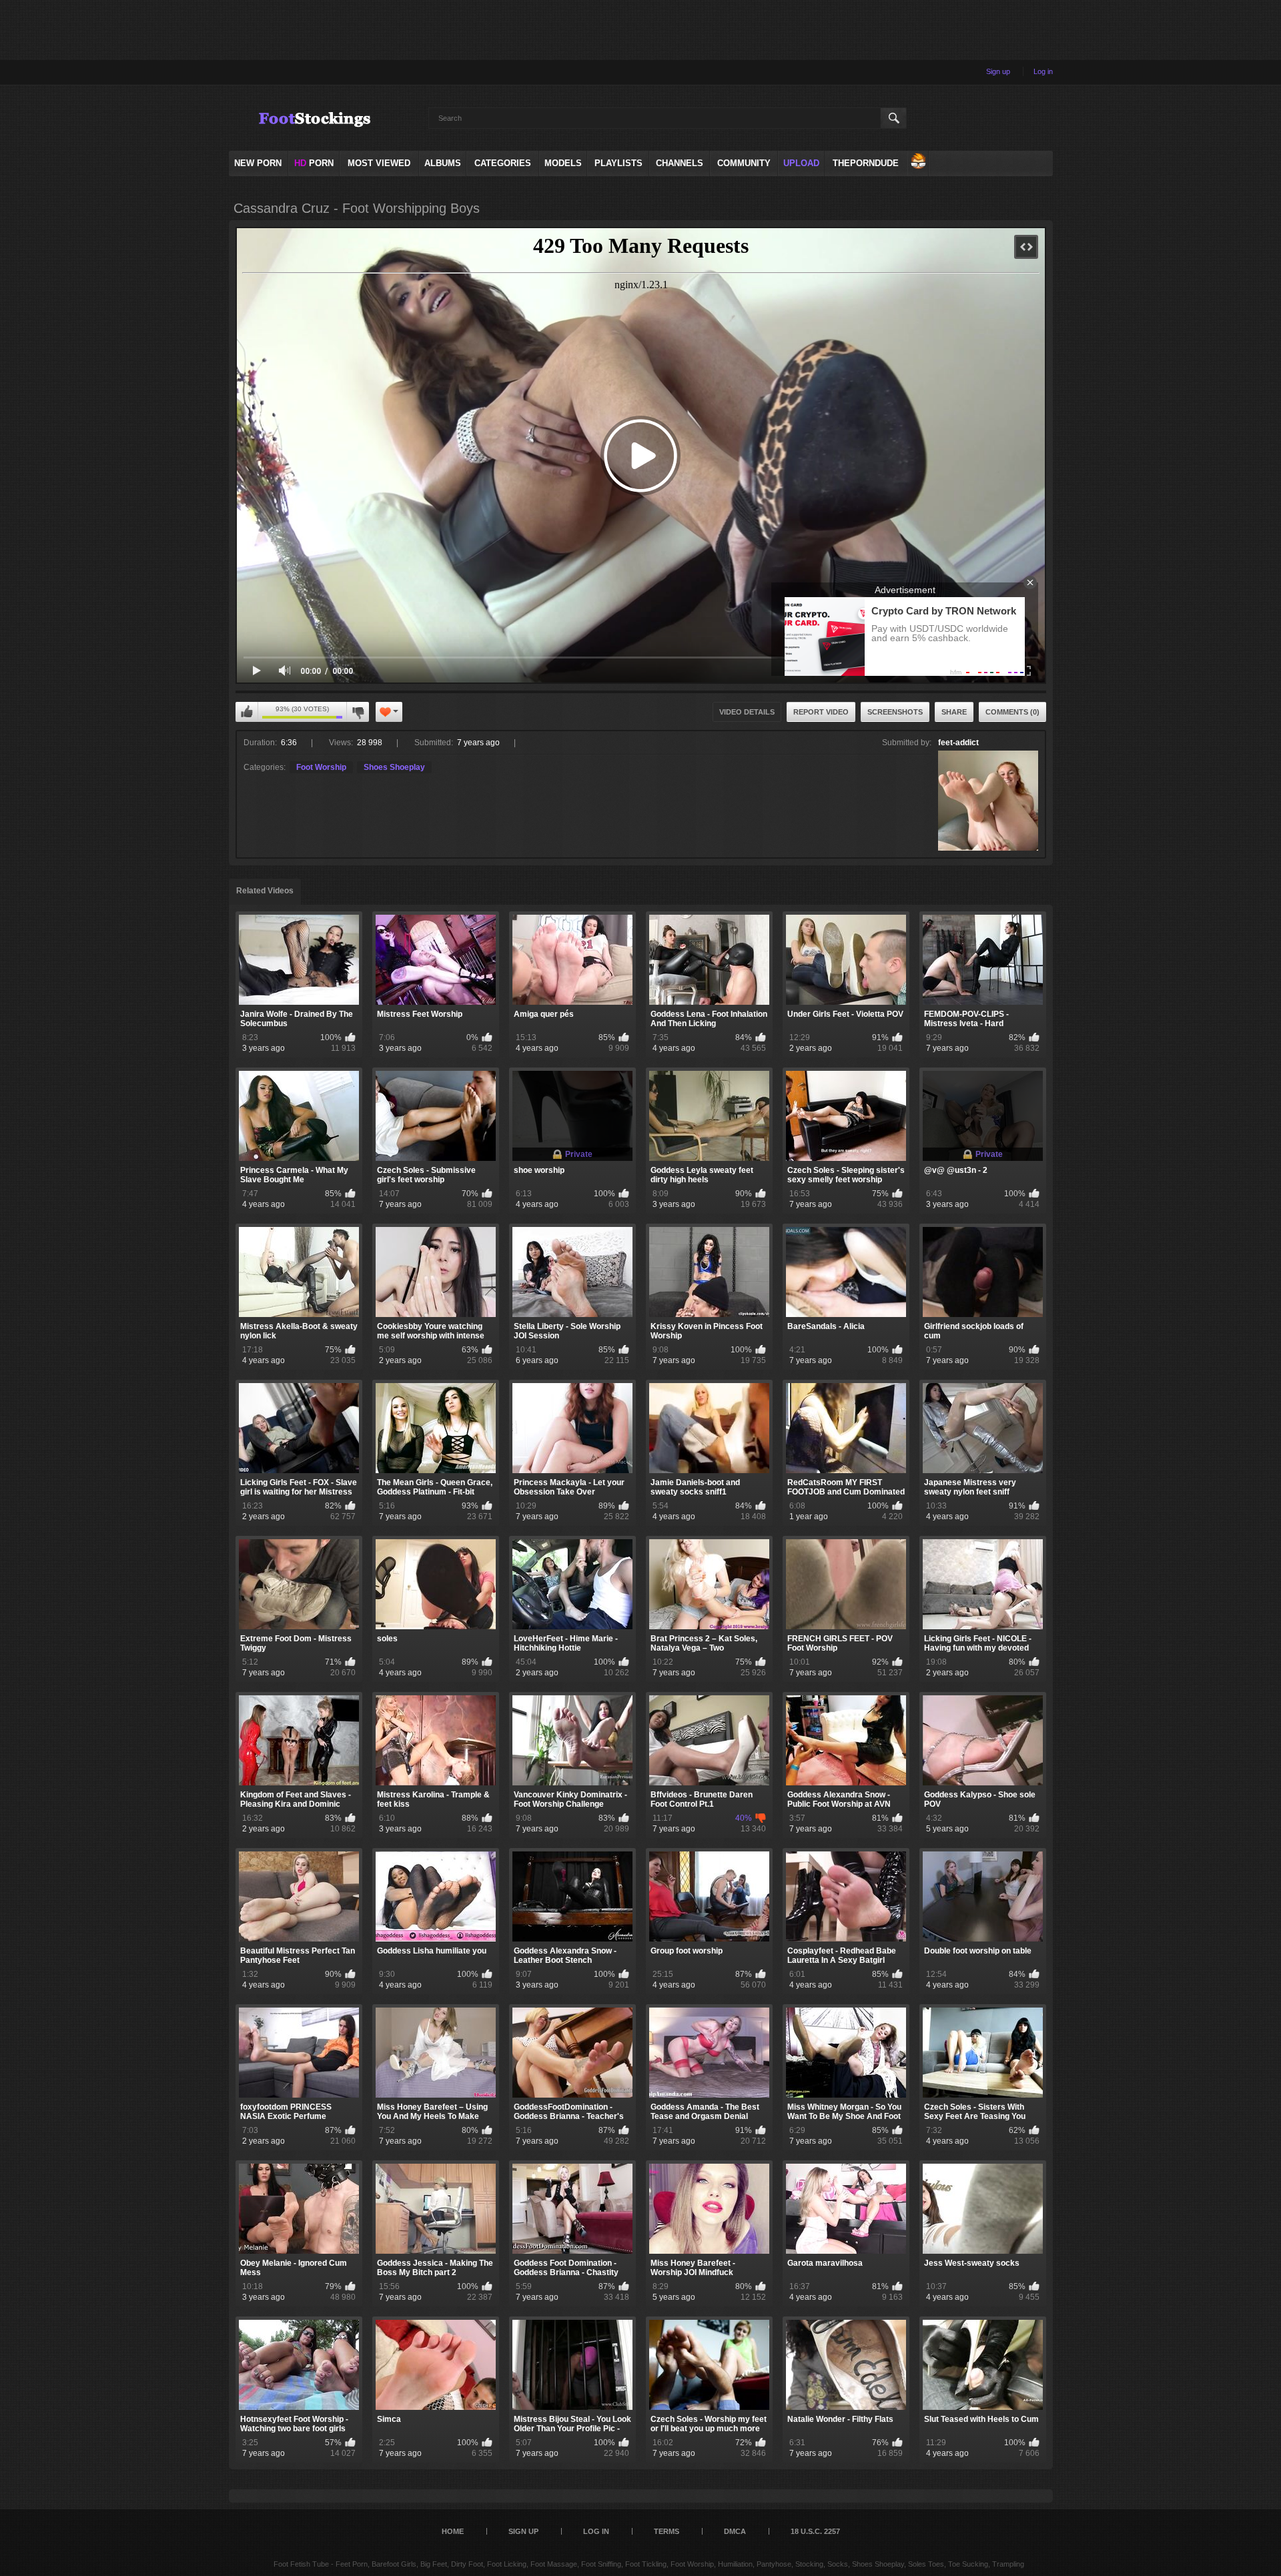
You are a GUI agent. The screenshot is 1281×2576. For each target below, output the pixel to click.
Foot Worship (321, 767)
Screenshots (895, 712)
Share (954, 712)
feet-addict (958, 743)
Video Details (747, 712)
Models (563, 163)
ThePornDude (866, 163)
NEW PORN (258, 163)
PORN (314, 163)
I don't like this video (358, 712)
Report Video (821, 712)
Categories (503, 163)
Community (744, 163)
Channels (680, 163)
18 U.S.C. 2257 (815, 2531)
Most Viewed (379, 163)
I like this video (247, 712)
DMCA (735, 2531)
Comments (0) (1012, 712)
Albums (443, 163)
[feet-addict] (988, 801)
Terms (667, 2531)
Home (453, 2531)
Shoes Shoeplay (394, 767)
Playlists (618, 163)
